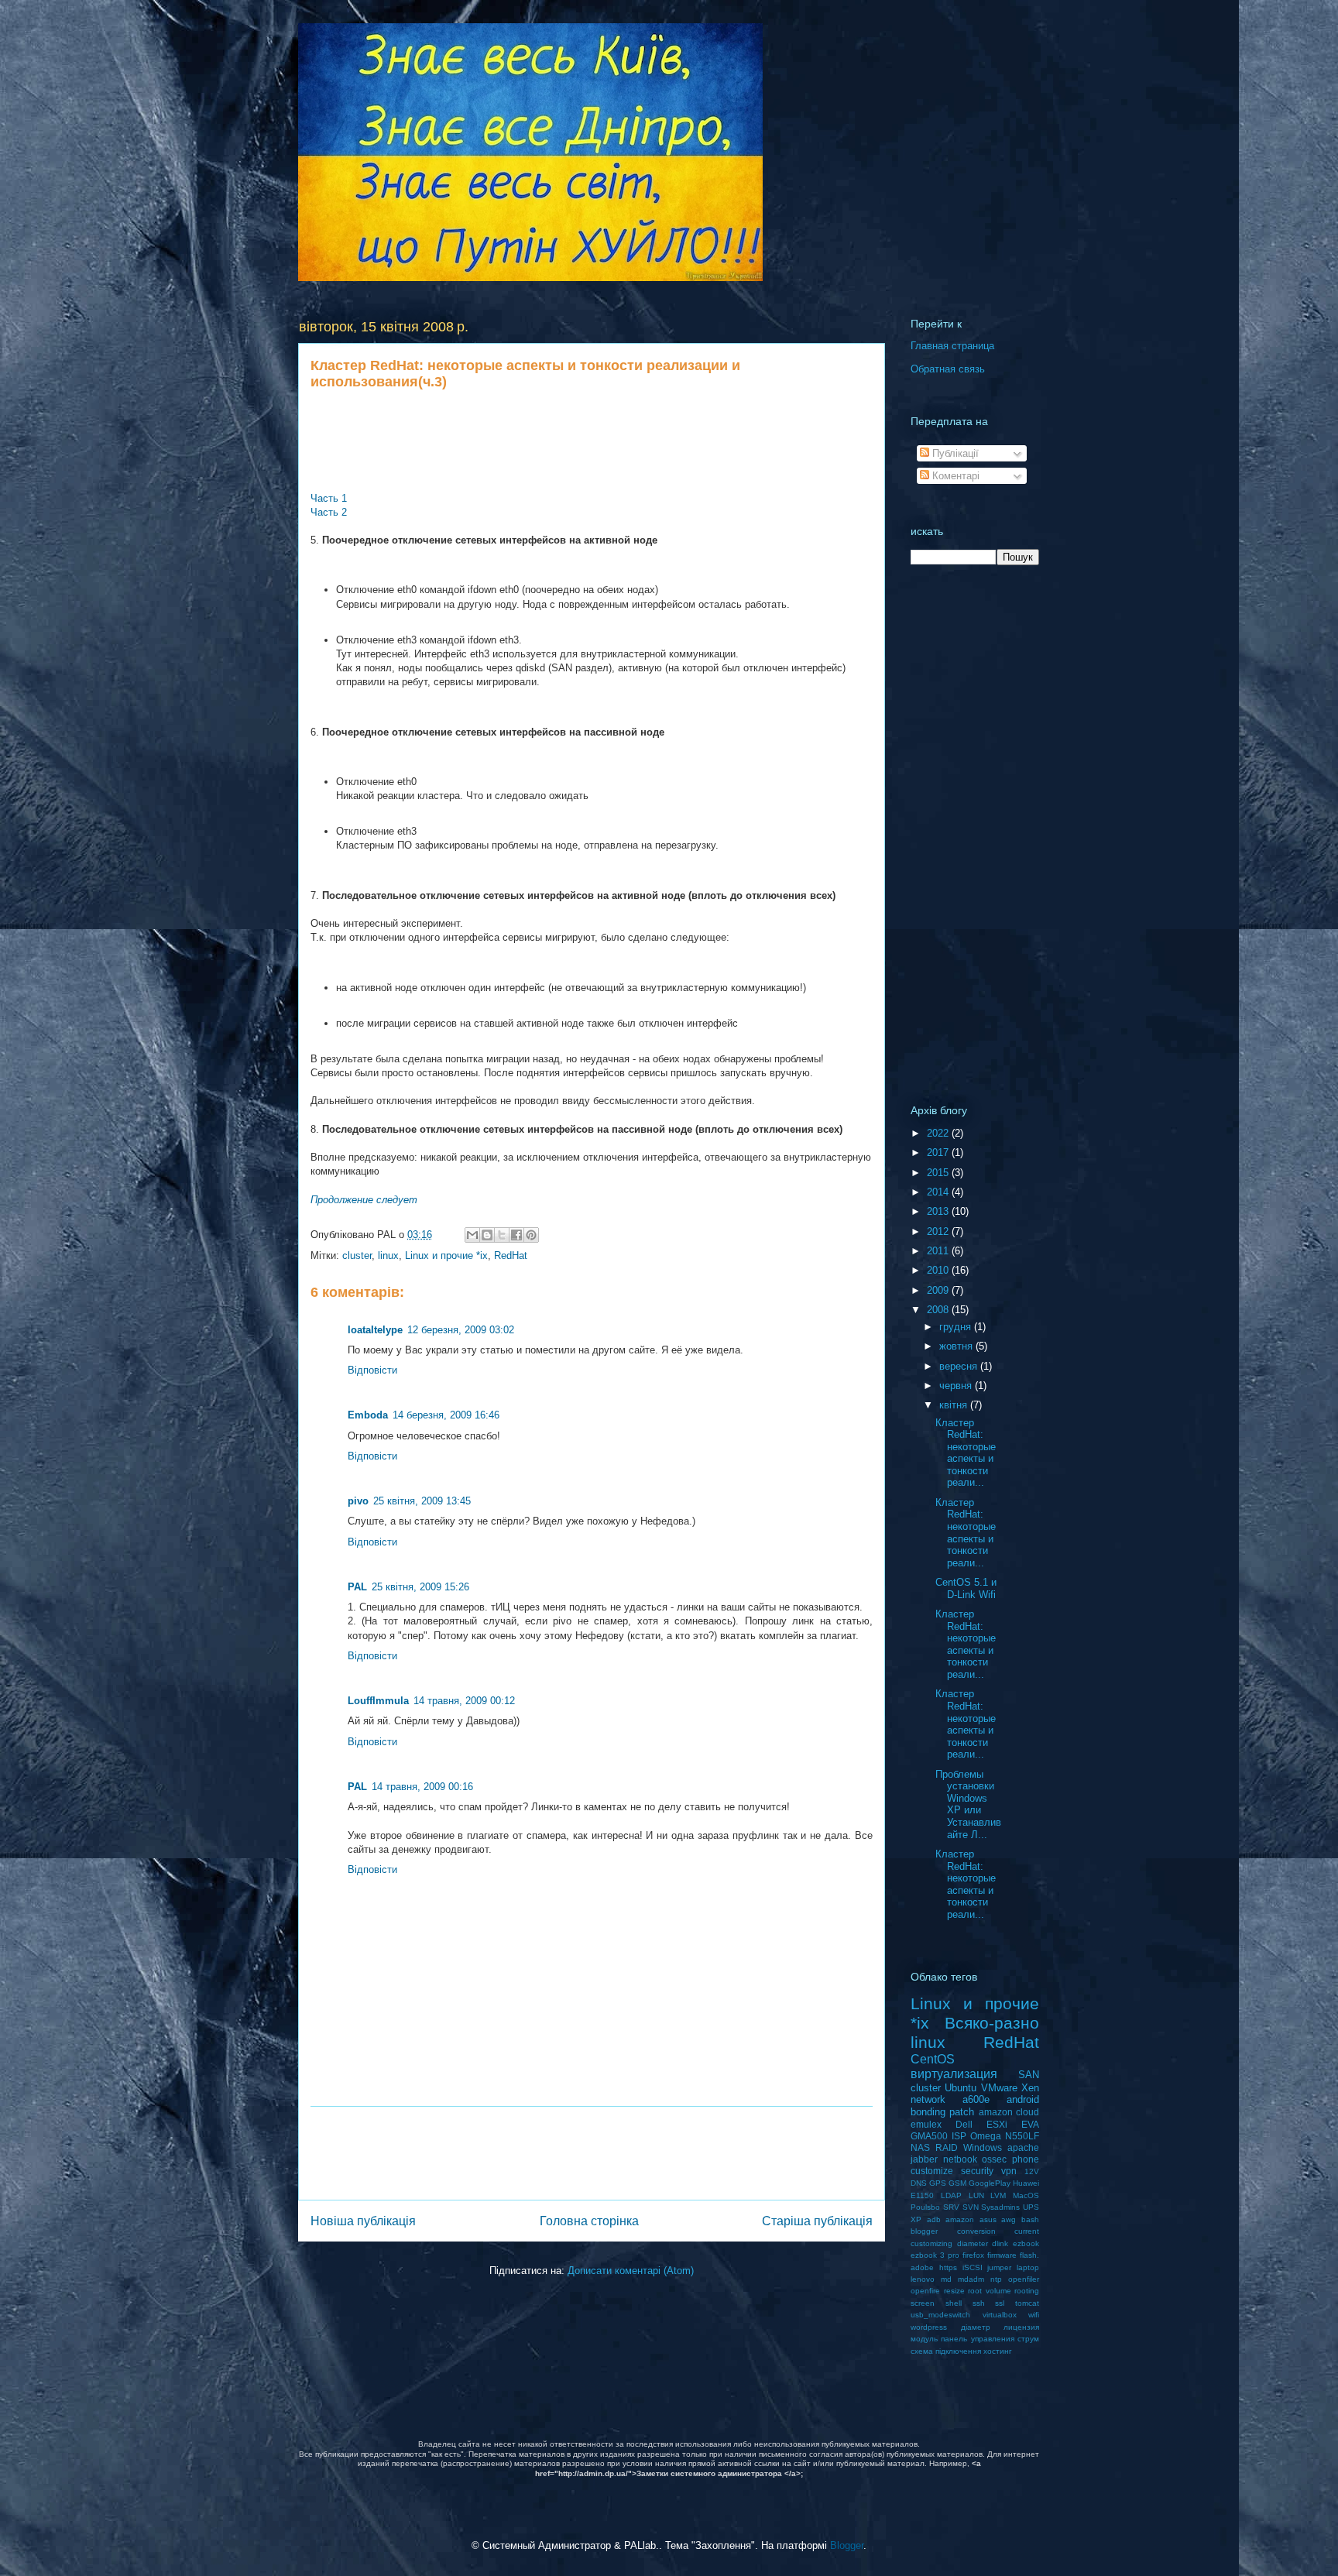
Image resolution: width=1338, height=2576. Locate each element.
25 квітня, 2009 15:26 (420, 1587)
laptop (1028, 2267)
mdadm (971, 2279)
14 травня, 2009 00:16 (422, 1787)
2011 (939, 1251)
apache (1023, 2147)
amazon (960, 2219)
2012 (939, 1231)
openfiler (1024, 2279)
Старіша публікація (817, 2221)
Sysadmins (1000, 2207)
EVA (1030, 2124)
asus (988, 2219)
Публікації (954, 453)
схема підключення (946, 2351)
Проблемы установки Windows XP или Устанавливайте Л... (968, 1804)
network (928, 2099)
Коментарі (954, 476)
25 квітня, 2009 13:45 (422, 1501)
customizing (931, 2243)
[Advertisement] (592, 441)
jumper (999, 2267)
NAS (920, 2147)
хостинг (998, 2351)
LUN (976, 2195)
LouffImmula (378, 1701)
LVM (998, 2195)
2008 (939, 1310)
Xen (1030, 2088)
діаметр (976, 2327)
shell (954, 2303)
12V (1032, 2171)
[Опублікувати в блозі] (487, 1235)
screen (923, 2303)
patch (962, 2112)
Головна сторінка (589, 2221)
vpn (1009, 2171)
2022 (939, 1133)
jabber (924, 2159)
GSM (957, 2183)
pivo (358, 1501)
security (977, 2171)
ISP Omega (976, 2136)
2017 (939, 1153)
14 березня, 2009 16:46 (446, 1415)
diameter (973, 2243)
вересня (960, 1366)
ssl (1000, 2303)
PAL (357, 1587)
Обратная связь (948, 369)
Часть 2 (329, 512)
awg (1009, 2219)
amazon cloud (1009, 2112)
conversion (976, 2231)
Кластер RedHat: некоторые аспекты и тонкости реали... (966, 1453)
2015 (939, 1173)
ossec (994, 2159)
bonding (928, 2112)
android (1023, 2099)
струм (1028, 2339)
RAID (947, 2147)
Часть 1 (329, 498)
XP (916, 2219)
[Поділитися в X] (502, 1235)
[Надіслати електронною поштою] (472, 1235)
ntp (996, 2279)
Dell (964, 2124)
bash (1030, 2219)
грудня (957, 1327)
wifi (1034, 2315)
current (1027, 2231)
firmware (1002, 2255)
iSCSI (973, 2267)
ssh (979, 2303)
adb (934, 2219)
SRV (951, 2207)
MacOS (1026, 2195)
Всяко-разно (992, 2023)
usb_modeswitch (940, 2315)
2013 (939, 1211)
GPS (938, 2183)
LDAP (951, 2195)
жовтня (957, 1346)
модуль (924, 2339)
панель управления (977, 2339)
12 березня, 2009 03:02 (461, 1330)
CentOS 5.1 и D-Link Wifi (966, 1588)
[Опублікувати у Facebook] (516, 1235)
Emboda (368, 1415)
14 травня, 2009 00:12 (464, 1701)
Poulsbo (925, 2207)
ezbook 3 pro (935, 2255)
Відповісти (372, 1370)
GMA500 (929, 2136)
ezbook (1026, 2243)
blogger (924, 2231)
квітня (955, 1405)
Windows (983, 2147)
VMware (999, 2088)
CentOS (933, 2059)
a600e (976, 2099)
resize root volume (978, 2291)
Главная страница (952, 346)
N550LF (1022, 2136)
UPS (1031, 2207)
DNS (919, 2183)
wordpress (929, 2327)
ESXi (997, 2124)
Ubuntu (961, 2088)
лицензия (1021, 2327)
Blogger (847, 2545)
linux (388, 1255)
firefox (973, 2255)
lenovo (923, 2279)
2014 (939, 1192)
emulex (926, 2124)
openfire (925, 2291)
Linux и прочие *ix (446, 1255)
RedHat (511, 1255)
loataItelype (375, 1330)
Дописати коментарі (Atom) (631, 2271)
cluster (357, 1255)
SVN (971, 2207)
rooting (1027, 2291)
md (946, 2279)
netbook (960, 2159)
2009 (939, 1290)
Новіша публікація (363, 2221)
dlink (1000, 2243)
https (948, 2267)
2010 (939, 1270)
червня (957, 1386)
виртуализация (954, 2074)
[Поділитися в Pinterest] (531, 1235)
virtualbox (1000, 2315)
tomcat (1027, 2303)
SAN (1029, 2075)
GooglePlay (990, 2183)
